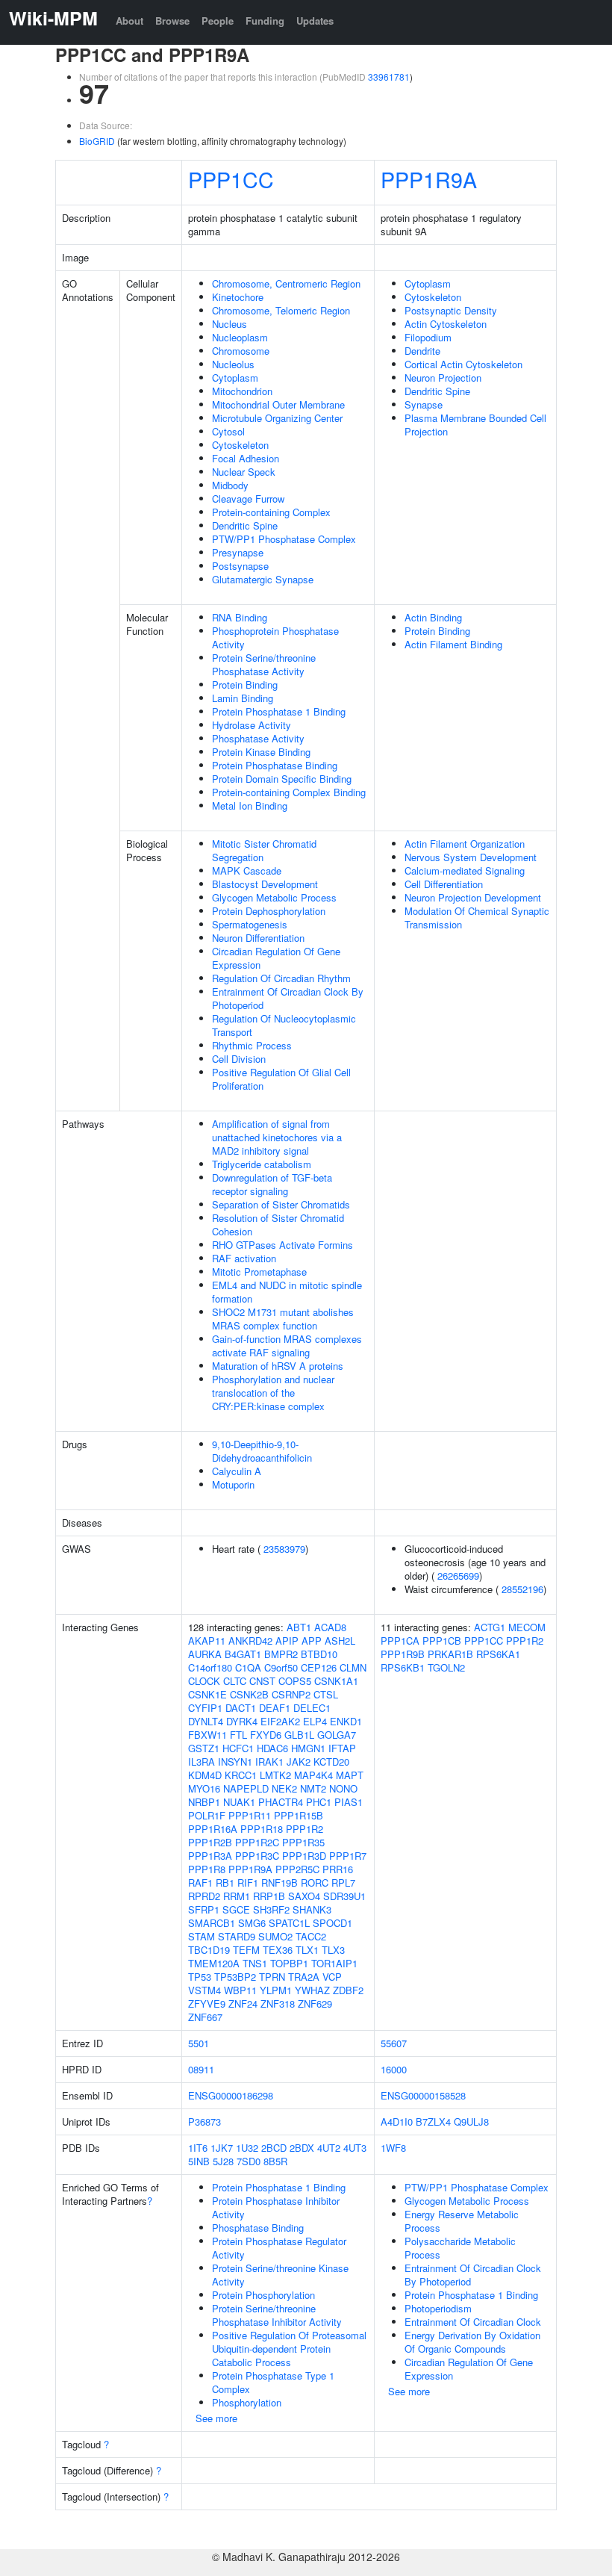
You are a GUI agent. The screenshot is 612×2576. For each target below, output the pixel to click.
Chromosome (241, 351)
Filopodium (428, 337)
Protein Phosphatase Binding (275, 765)
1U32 (247, 2148)
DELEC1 (312, 1708)
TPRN (272, 1977)
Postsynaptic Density (451, 310)
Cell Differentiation (444, 884)
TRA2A (304, 1977)
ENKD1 (346, 1721)
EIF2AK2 (280, 1721)
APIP (287, 1641)
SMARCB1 (212, 1923)
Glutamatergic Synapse (263, 579)
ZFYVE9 (207, 2004)
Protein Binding (245, 685)
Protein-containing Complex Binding (289, 792)
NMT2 (313, 1788)
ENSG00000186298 (231, 2095)
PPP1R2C (257, 1842)
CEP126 (319, 1667)
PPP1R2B (210, 1842)
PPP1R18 (262, 1829)
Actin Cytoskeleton (446, 324)
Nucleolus (233, 364)
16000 (394, 2069)
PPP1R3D (304, 1856)
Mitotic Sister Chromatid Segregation (264, 850)
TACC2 (311, 1936)
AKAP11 (207, 1641)
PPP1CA (400, 1641)
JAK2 (299, 1762)
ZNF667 (205, 2017)
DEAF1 (275, 1708)
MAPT (350, 1775)
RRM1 (237, 1896)
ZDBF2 (348, 1990)
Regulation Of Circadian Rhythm (281, 978)
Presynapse (238, 552)
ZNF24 (243, 2004)
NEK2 (284, 1788)
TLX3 (333, 1950)
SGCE (236, 1909)
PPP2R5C (297, 1869)
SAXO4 (304, 1896)
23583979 (284, 1549)
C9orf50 (281, 1667)
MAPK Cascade (247, 870)
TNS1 (255, 1963)
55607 (394, 2043)
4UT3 (355, 2148)
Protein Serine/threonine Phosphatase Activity (264, 664)
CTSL (326, 1694)
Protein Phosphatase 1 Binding (279, 711)
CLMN (353, 1667)
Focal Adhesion (246, 458)
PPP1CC (231, 179)
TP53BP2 (235, 1977)
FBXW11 (207, 1735)
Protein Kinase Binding (261, 752)
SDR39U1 (344, 1896)
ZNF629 (315, 2004)
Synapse (424, 404)
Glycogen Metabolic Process (274, 897)
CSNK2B (249, 1694)
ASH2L (340, 1641)
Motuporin (233, 1484)
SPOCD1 (332, 1923)
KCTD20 (331, 1762)
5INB (199, 2161)
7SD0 (249, 2161)
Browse (172, 21)
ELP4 (315, 1721)
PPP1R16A (213, 1829)
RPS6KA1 (498, 1654)
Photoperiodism (438, 2308)
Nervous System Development (471, 857)
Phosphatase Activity (258, 738)
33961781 (389, 77)
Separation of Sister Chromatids (281, 1204)
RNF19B (280, 1883)
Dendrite (422, 351)
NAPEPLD (246, 1788)
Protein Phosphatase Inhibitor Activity (276, 2207)
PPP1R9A (429, 179)
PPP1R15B (299, 1815)
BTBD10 (319, 1654)
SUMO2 (275, 1936)
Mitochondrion (242, 391)
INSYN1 (235, 1762)
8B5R (275, 2161)
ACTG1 (490, 1627)
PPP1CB (442, 1641)
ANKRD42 (250, 1641)
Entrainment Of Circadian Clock (473, 2322)
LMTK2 (275, 1775)
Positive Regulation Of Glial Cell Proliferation (281, 1079)
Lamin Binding (243, 698)
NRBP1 (204, 1802)
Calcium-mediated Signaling (465, 870)
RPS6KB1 (403, 1667)
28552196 (522, 1589)
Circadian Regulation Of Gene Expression (276, 958)
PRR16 (338, 1869)
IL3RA (202, 1762)
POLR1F (207, 1815)
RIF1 (248, 1883)
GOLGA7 (337, 1735)
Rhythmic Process (252, 1045)
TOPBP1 (289, 1963)
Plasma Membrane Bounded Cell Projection (475, 425)
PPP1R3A (210, 1856)
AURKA (205, 1654)
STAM (202, 1936)
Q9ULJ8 (471, 2122)
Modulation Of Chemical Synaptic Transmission (477, 918)
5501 (199, 2043)
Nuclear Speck (244, 472)
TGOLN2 (446, 1667)
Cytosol (228, 431)
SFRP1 (204, 1909)
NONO (343, 1788)
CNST (262, 1681)
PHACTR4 (281, 1802)
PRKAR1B (450, 1654)
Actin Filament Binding (453, 644)
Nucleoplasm (240, 337)
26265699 (458, 1576)
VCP (332, 1977)
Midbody (230, 485)
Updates (315, 21)
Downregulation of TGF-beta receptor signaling (272, 1184)
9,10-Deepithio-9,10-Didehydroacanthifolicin (262, 1451)
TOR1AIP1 (334, 1963)
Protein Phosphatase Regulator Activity (279, 2248)
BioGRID (97, 141)
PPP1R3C (257, 1856)
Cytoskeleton (240, 445)
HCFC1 (238, 1748)
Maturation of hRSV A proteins (278, 1366)
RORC (315, 1883)
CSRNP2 (291, 1694)
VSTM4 (204, 1990)
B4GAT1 (243, 1654)
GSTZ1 (204, 1748)
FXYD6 (266, 1735)
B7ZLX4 (433, 2122)
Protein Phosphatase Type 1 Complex (273, 2382)
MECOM (527, 1627)
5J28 (223, 2161)
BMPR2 (281, 1654)
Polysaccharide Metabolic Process (460, 2248)
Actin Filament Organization (465, 844)
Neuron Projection (443, 378)
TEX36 (278, 1950)
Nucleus (229, 324)
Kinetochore (238, 297)
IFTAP (342, 1748)
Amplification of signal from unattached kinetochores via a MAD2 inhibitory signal (277, 1137)
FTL (238, 1735)
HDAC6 (272, 1748)
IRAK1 (269, 1762)
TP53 (200, 1977)
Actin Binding (433, 617)
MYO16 (204, 1788)
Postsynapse (240, 566)
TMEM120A (214, 1963)
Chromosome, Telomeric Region (281, 310)
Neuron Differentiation (258, 938)
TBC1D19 (209, 1950)
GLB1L (299, 1735)
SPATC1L (289, 1923)
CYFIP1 (205, 1708)
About (129, 21)
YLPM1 (276, 1990)
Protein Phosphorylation (263, 2295)
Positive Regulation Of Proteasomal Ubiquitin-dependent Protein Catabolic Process (289, 2349)
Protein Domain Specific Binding (282, 779)
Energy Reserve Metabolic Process (462, 2221)
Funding (265, 21)
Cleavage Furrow (248, 499)
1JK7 (222, 2148)
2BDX (302, 2148)
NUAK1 (239, 1802)
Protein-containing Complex (271, 512)
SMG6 (252, 1923)
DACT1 (241, 1708)
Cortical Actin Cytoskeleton (463, 364)
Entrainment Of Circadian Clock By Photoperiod (288, 998)
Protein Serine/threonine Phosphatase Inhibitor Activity (277, 2315)
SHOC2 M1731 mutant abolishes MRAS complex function (283, 1319)
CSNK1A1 (336, 1681)
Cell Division (239, 1059)
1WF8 (393, 2148)
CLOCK (204, 1681)
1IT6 (198, 2148)
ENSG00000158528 (423, 2095)
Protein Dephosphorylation (269, 911)
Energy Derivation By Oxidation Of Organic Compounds (472, 2342)
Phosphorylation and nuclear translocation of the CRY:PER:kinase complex (273, 1393)
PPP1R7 (348, 1856)
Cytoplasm (235, 378)
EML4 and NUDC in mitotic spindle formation (287, 1292)
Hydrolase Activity (252, 725)
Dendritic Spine (245, 525)
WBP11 (240, 1990)
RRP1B (269, 1896)
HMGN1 (308, 1748)
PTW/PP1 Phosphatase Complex (284, 539)
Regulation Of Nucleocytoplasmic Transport (284, 1025)
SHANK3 (312, 1909)
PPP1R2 (305, 1829)
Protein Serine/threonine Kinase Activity (280, 2275)
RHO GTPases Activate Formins (282, 1245)
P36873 (204, 2122)
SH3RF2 (271, 1909)
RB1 (225, 1883)
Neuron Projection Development (473, 897)
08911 (201, 2069)
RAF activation (244, 1258)
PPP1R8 (207, 1869)
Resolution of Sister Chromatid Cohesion (278, 1225)
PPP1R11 (250, 1815)
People (218, 21)
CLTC (235, 1681)
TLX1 (307, 1950)
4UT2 (329, 2148)
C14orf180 (210, 1667)
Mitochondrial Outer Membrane (278, 404)
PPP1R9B (403, 1654)
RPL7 (343, 1883)
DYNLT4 (206, 1721)
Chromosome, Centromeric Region (286, 283)
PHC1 (319, 1802)
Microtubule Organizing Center (277, 418)
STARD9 (237, 1936)
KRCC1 (241, 1775)
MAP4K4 (313, 1775)
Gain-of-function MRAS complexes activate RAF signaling (287, 1346)
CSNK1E (207, 1694)
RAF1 (200, 1883)
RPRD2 (204, 1896)
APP (312, 1641)
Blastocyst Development (265, 884)
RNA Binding (240, 617)
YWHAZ (312, 1990)
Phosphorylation (247, 2402)
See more (216, 2418)
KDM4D (205, 1775)
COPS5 (295, 1681)
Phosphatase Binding (258, 2228)
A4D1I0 (397, 2122)
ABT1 (299, 1627)
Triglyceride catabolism (262, 1164)
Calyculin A (237, 1471)
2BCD (274, 2148)
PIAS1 (349, 1802)
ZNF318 (278, 2004)
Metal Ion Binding (250, 806)
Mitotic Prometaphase (259, 1272)
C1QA (248, 1667)
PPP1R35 (303, 1842)
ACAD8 (330, 1627)
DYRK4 (242, 1721)
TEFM (246, 1950)
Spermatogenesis (250, 924)
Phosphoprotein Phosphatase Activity (275, 637)
